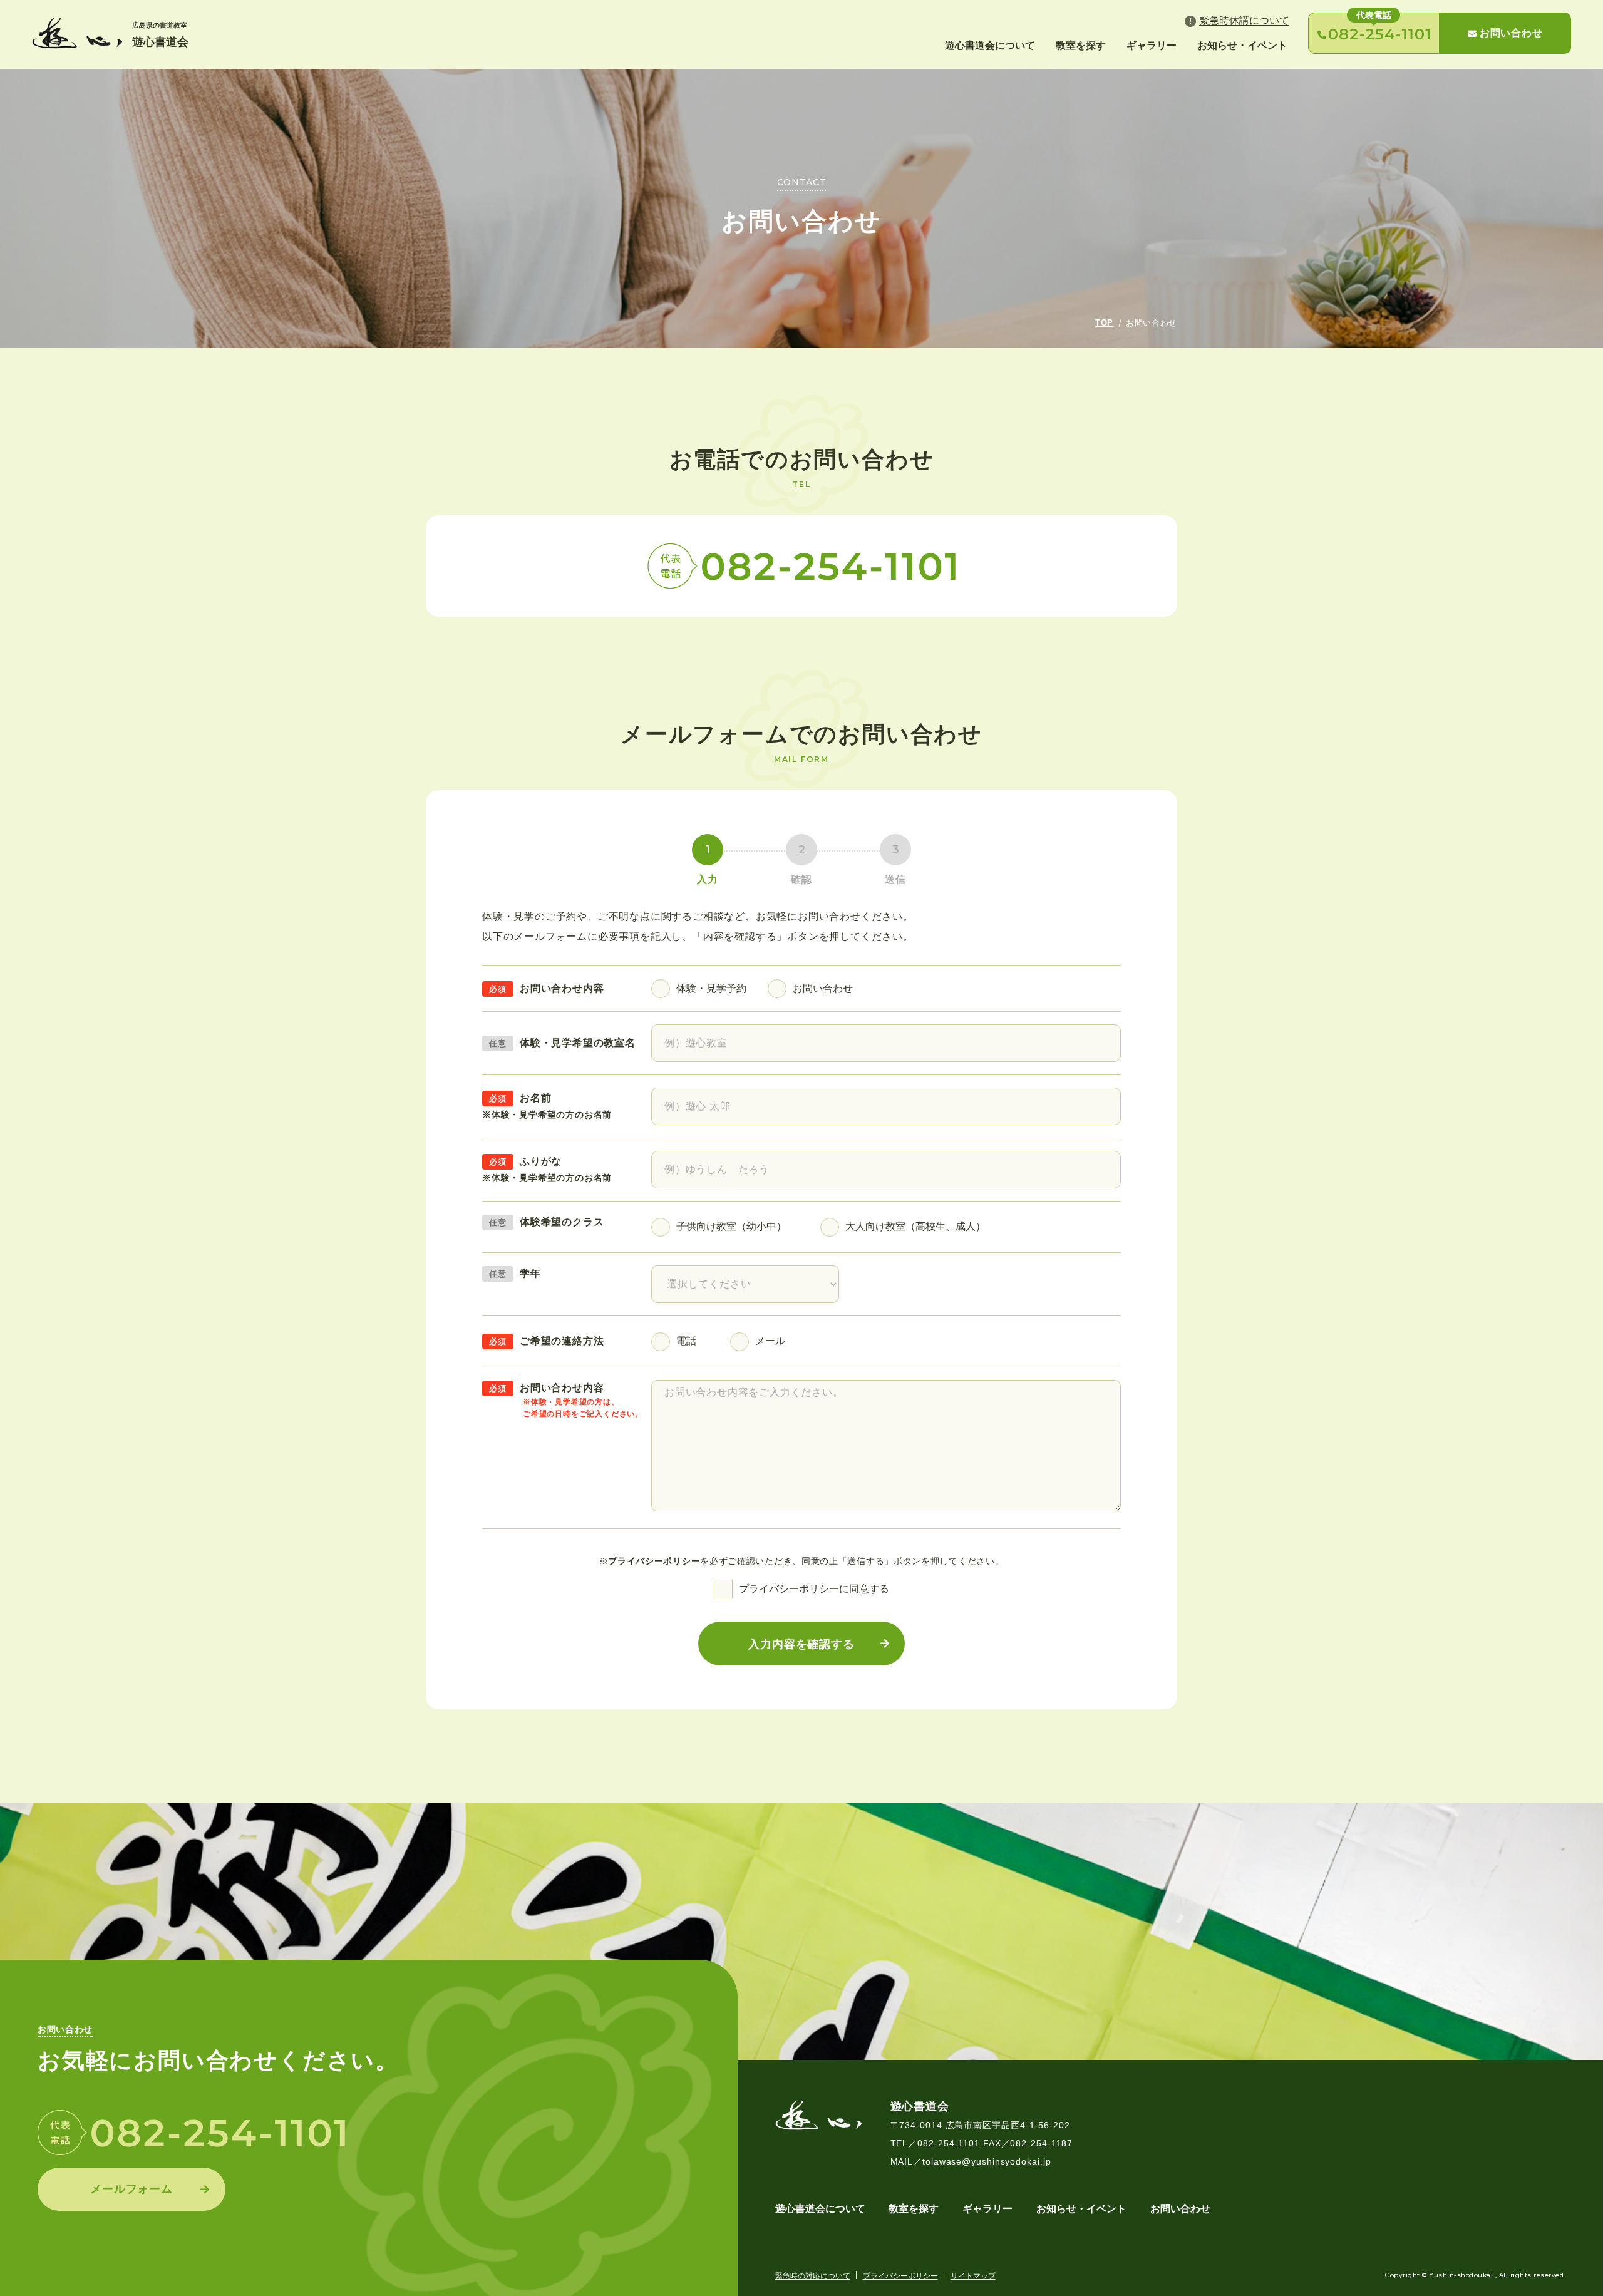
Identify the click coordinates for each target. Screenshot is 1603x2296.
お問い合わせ (1511, 33)
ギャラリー (1152, 45)
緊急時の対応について (813, 2276)
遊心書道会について (990, 45)
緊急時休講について (1244, 20)
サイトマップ (973, 2276)
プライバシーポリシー (654, 1561)
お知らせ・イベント (1242, 45)
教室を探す (1081, 45)
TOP (1104, 323)
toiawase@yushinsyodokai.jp (987, 2161)
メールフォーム (131, 2189)
